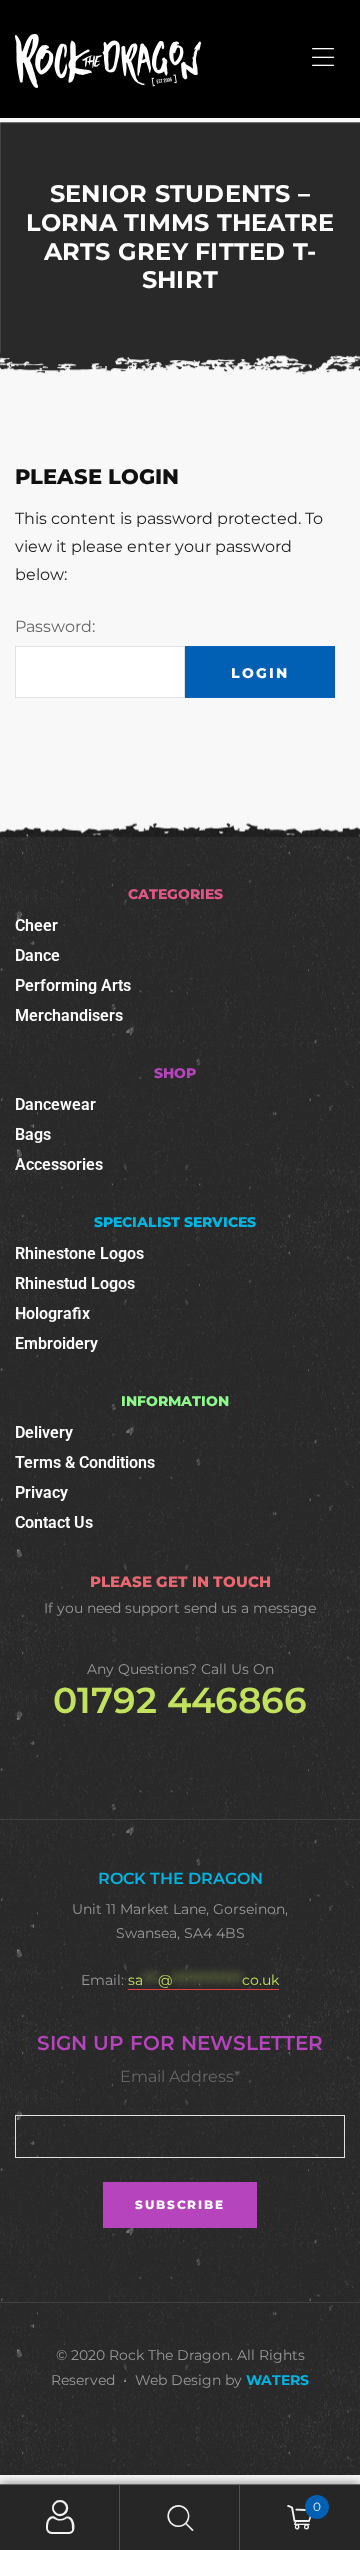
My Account (60, 2517)
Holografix (52, 1313)
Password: (55, 626)
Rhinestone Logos (79, 1253)
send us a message (250, 1608)
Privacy (41, 1492)
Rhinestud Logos (75, 1283)
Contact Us (54, 1522)
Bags (33, 1134)
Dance (37, 955)
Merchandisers (69, 1015)
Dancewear (55, 1104)
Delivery (44, 1432)
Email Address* (180, 2076)
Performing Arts (73, 985)
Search (180, 2517)
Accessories (59, 1164)
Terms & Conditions (85, 1462)
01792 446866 (180, 1700)
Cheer (36, 925)
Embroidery (56, 1343)
